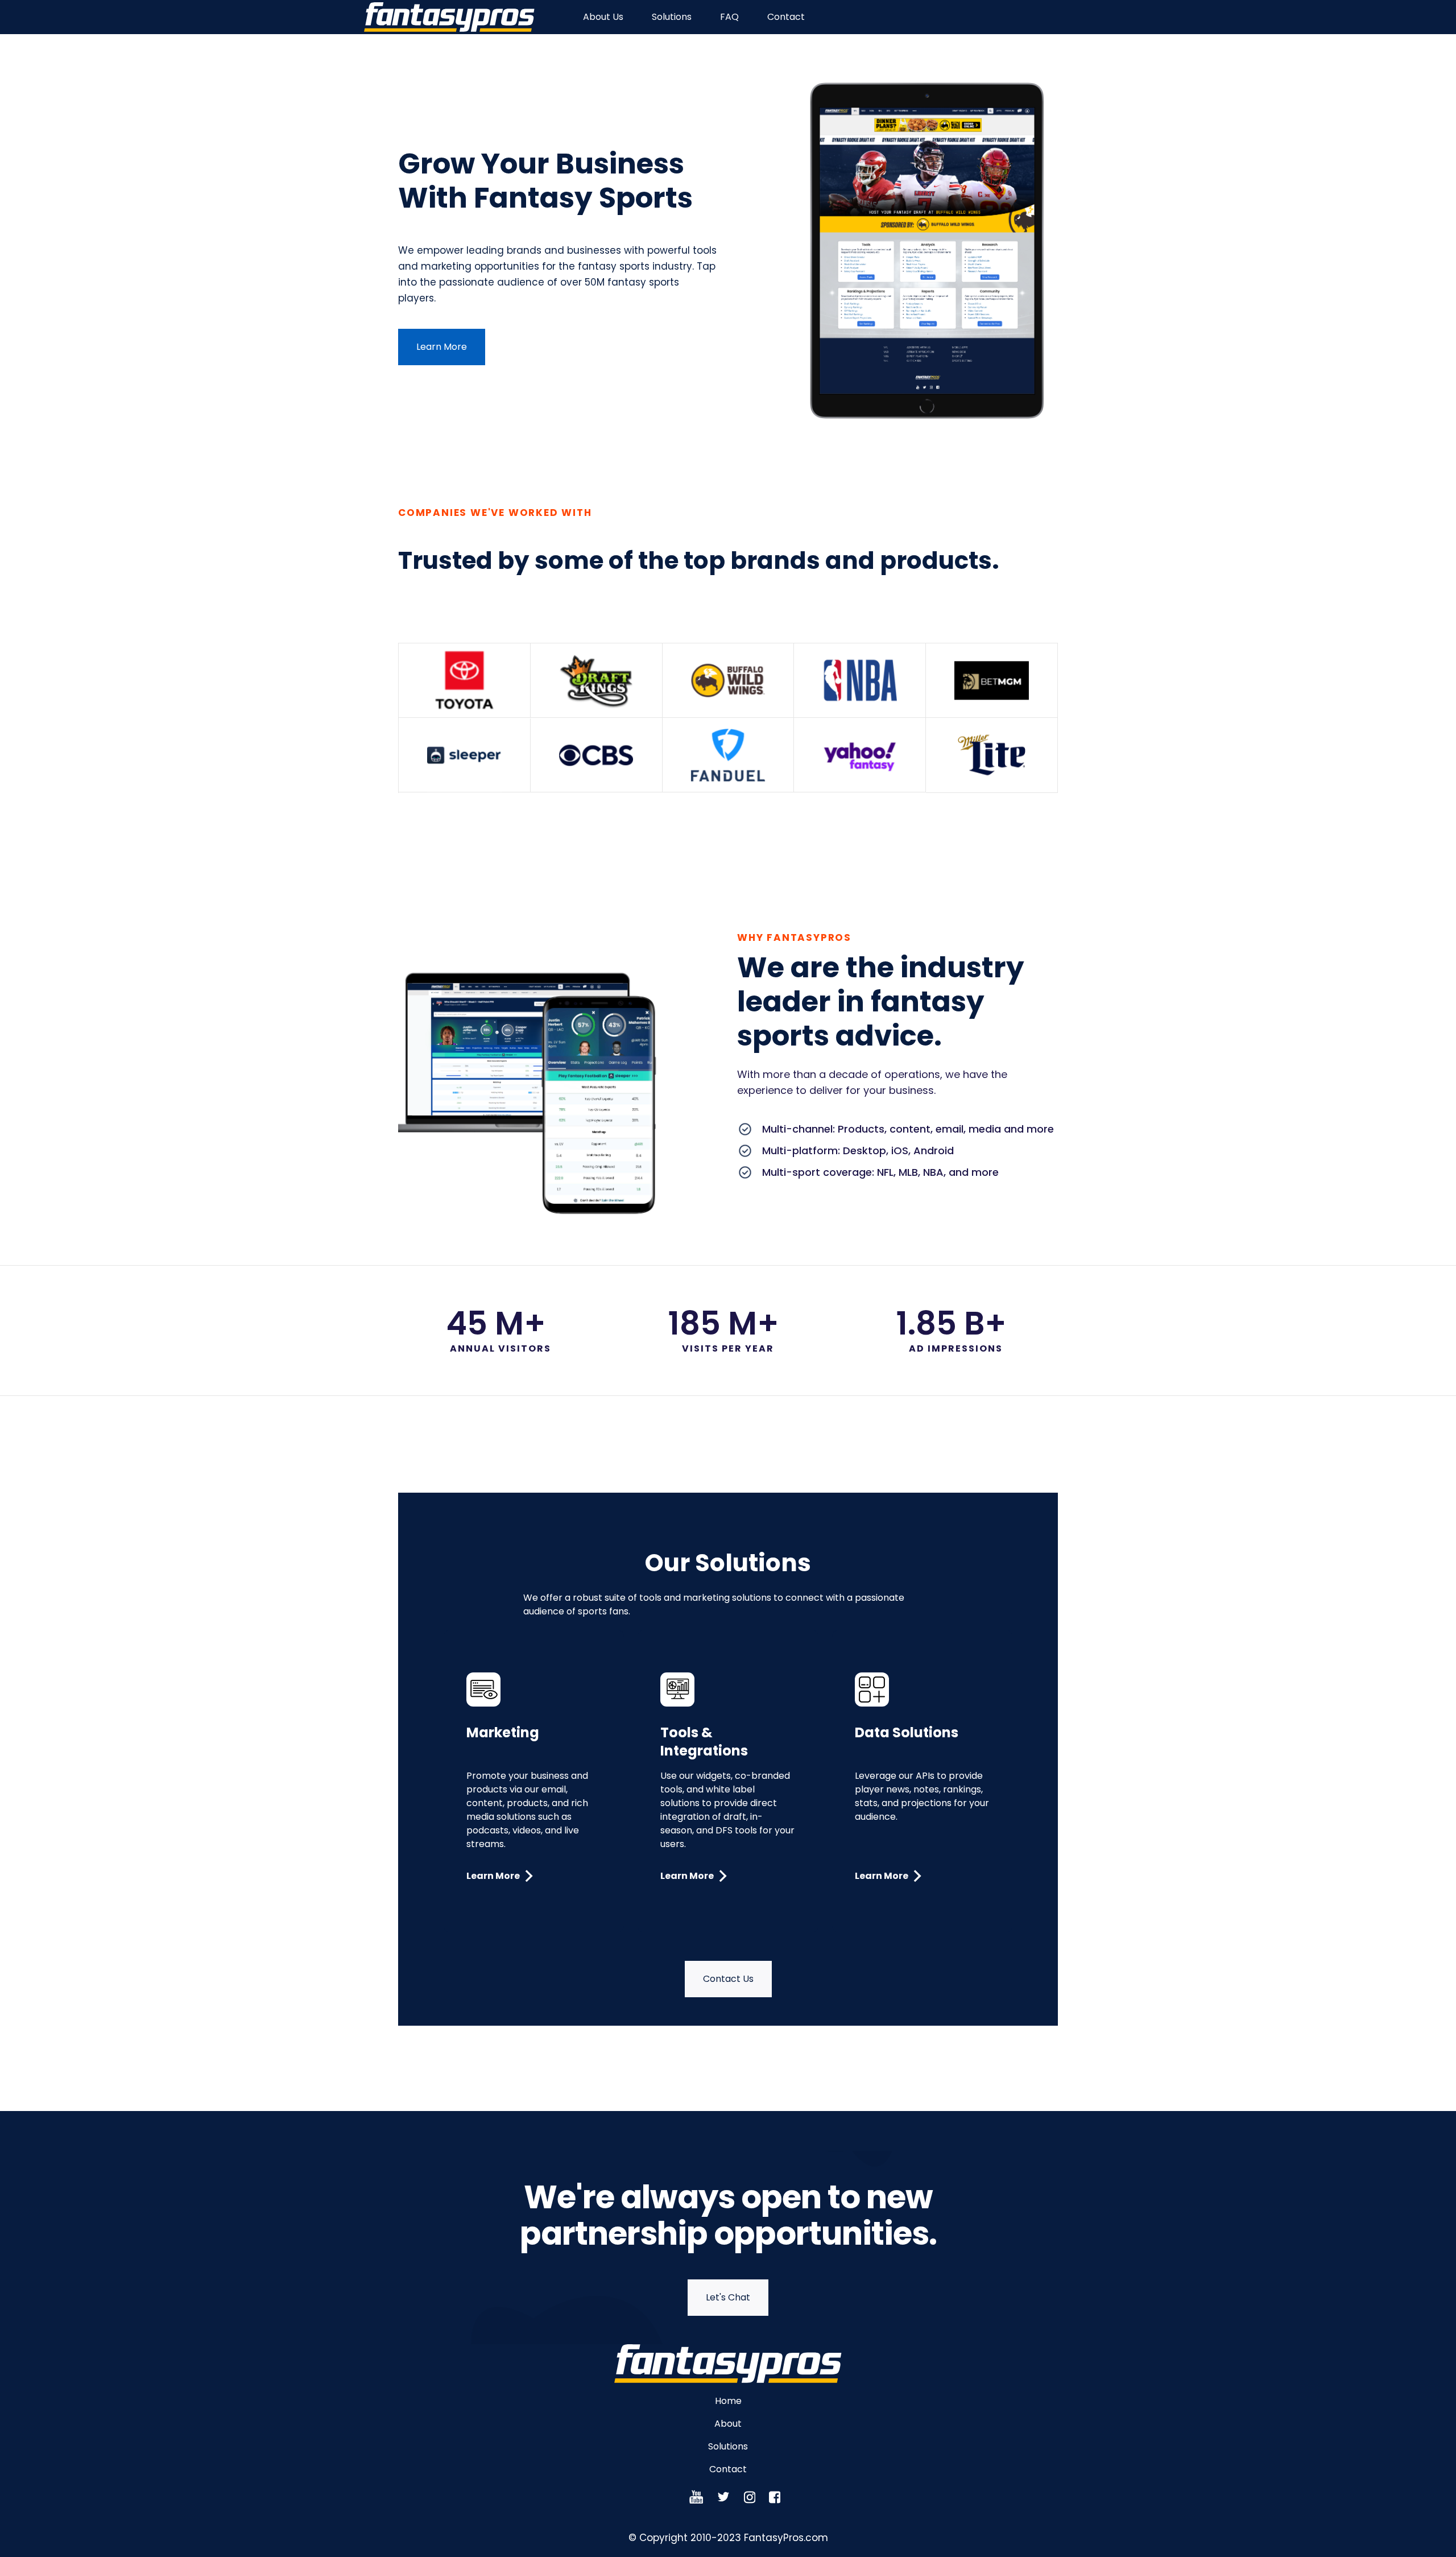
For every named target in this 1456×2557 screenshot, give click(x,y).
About (728, 2424)
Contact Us (728, 1979)
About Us (603, 17)
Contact (786, 17)
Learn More (442, 347)
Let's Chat (728, 2297)
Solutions (672, 17)
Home (728, 2401)
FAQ (729, 17)
